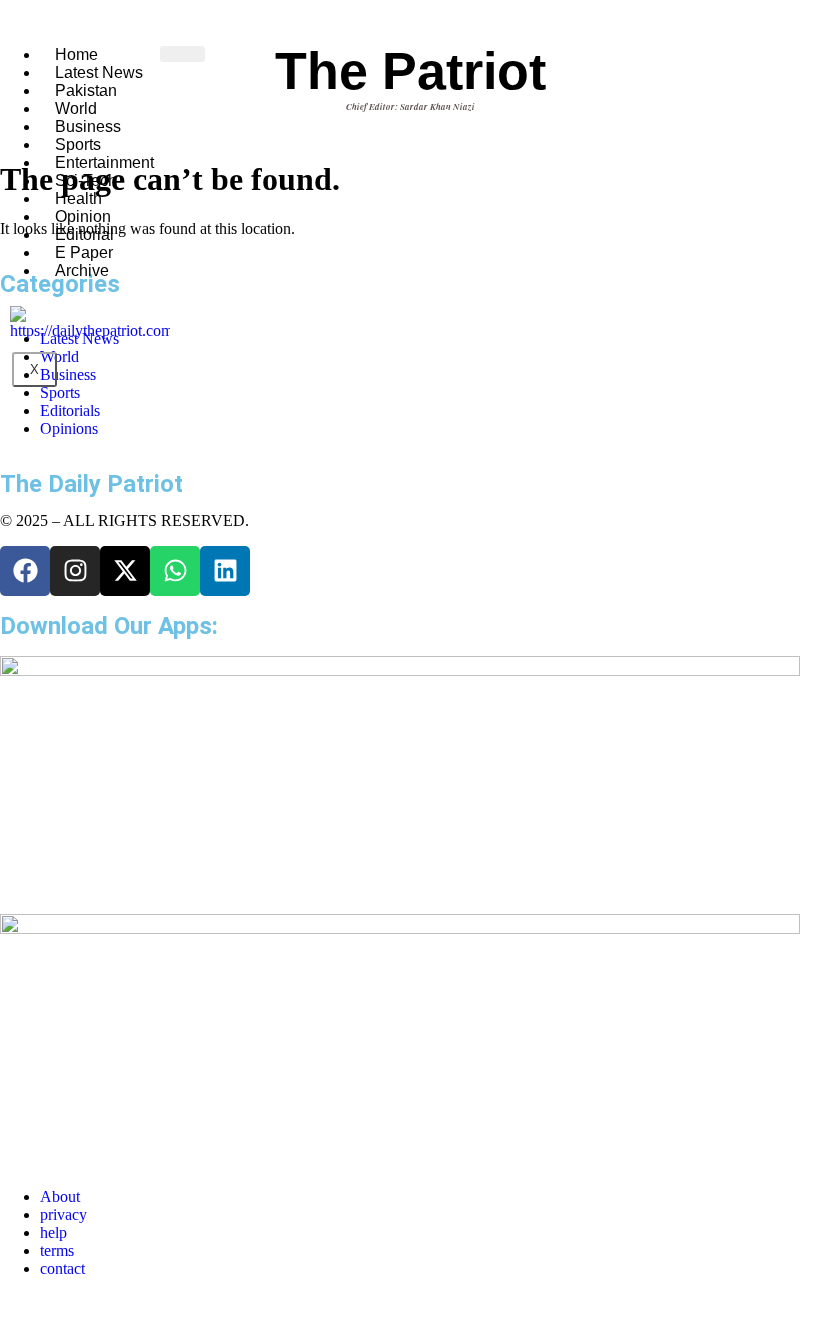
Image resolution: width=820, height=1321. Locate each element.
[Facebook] (25, 571)
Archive (82, 270)
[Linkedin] (225, 571)
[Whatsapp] (175, 571)
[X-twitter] (125, 571)
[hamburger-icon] (182, 54)
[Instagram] (75, 571)
